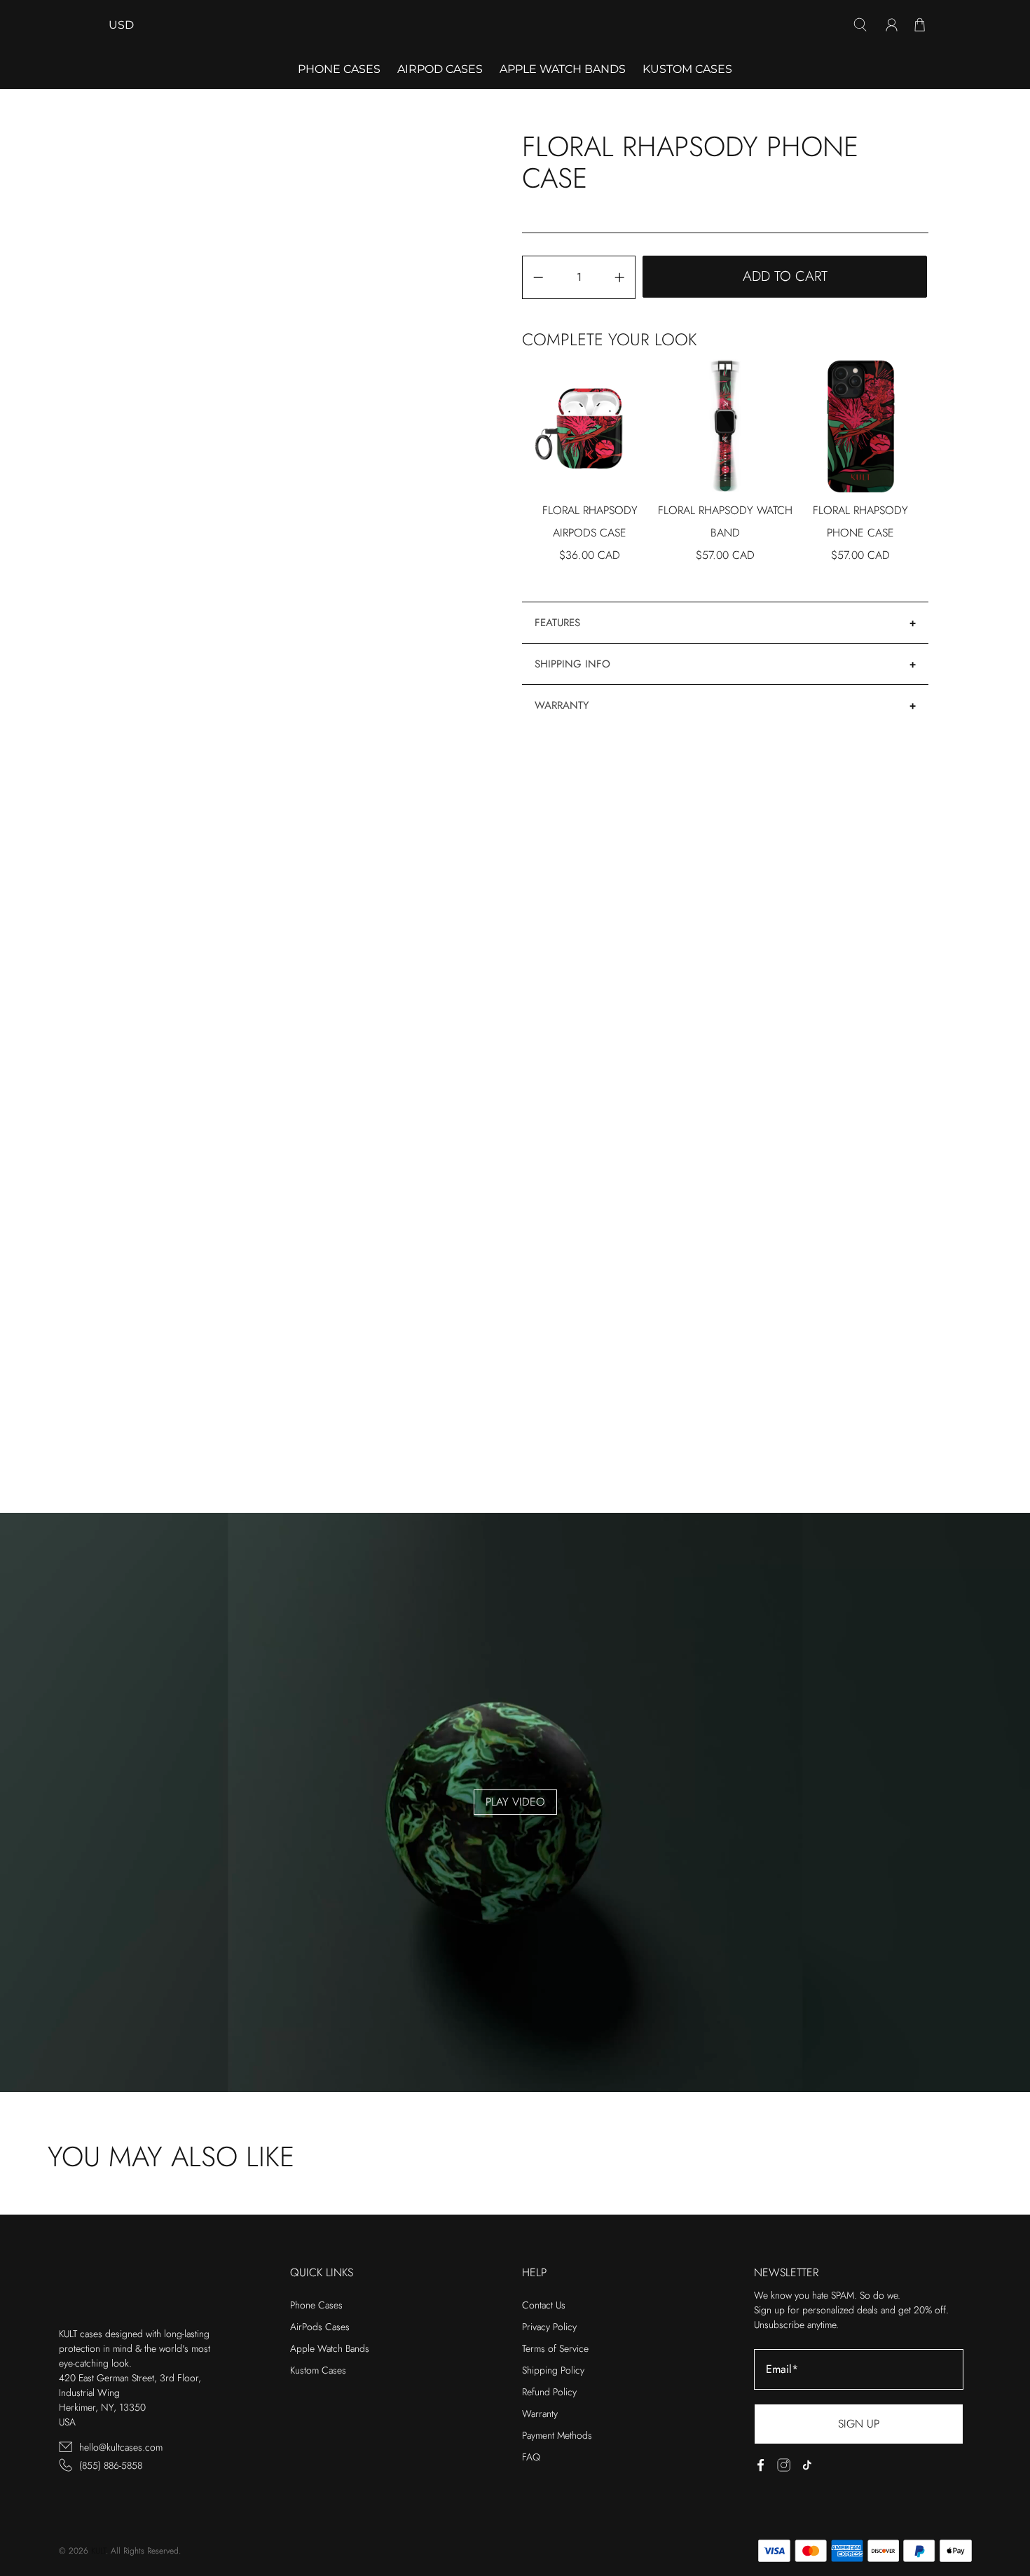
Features (557, 623)
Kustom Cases (687, 69)
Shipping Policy (553, 2370)
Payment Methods (557, 2435)
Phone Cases (316, 2305)
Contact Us (544, 2305)
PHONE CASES (339, 69)
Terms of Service (555, 2348)
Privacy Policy (549, 2327)
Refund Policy (549, 2392)
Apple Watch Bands (563, 69)
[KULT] (515, 25)
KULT (98, 2551)
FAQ (531, 2457)
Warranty (562, 705)
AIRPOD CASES (440, 69)
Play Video (515, 1802)
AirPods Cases (320, 2327)
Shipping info (572, 664)
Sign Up (859, 2424)
